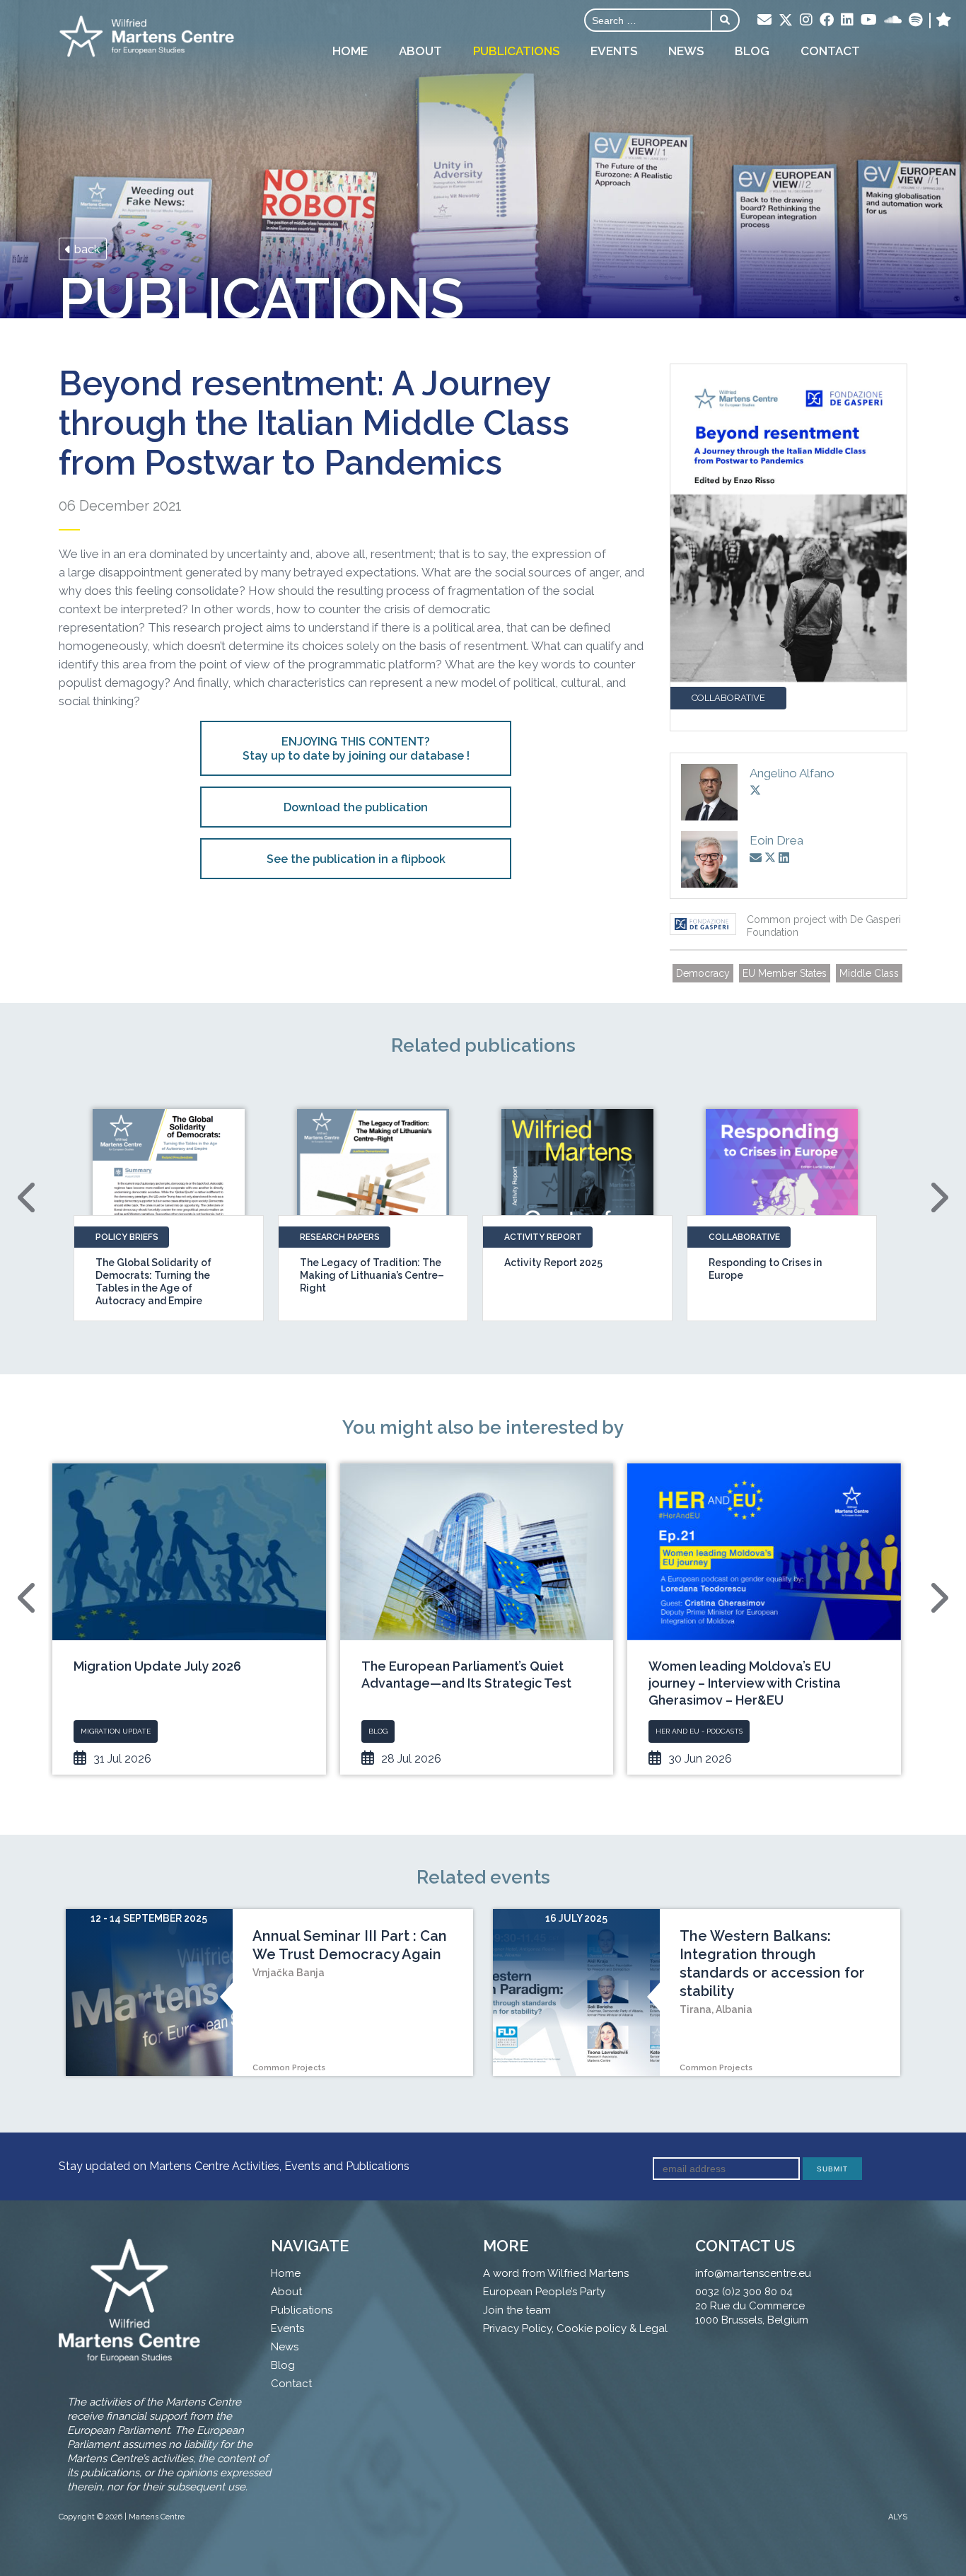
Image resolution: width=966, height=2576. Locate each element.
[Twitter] (786, 21)
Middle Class (869, 973)
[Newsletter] (764, 21)
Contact (830, 51)
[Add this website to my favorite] (944, 21)
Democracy (703, 973)
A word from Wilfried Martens (556, 2273)
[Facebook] (827, 21)
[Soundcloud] (893, 21)
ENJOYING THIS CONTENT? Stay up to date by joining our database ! (356, 749)
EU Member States (785, 973)
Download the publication (356, 807)
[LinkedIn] (847, 21)
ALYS (898, 2517)
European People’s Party (544, 2292)
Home (350, 51)
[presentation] (28, 1197)
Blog (752, 51)
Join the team (517, 2310)
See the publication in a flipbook (356, 859)
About (420, 51)
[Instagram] (806, 21)
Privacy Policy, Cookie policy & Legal (575, 2328)
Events (614, 51)
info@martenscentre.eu (753, 2273)
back (86, 249)
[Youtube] (869, 21)
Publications (516, 51)
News (686, 51)
